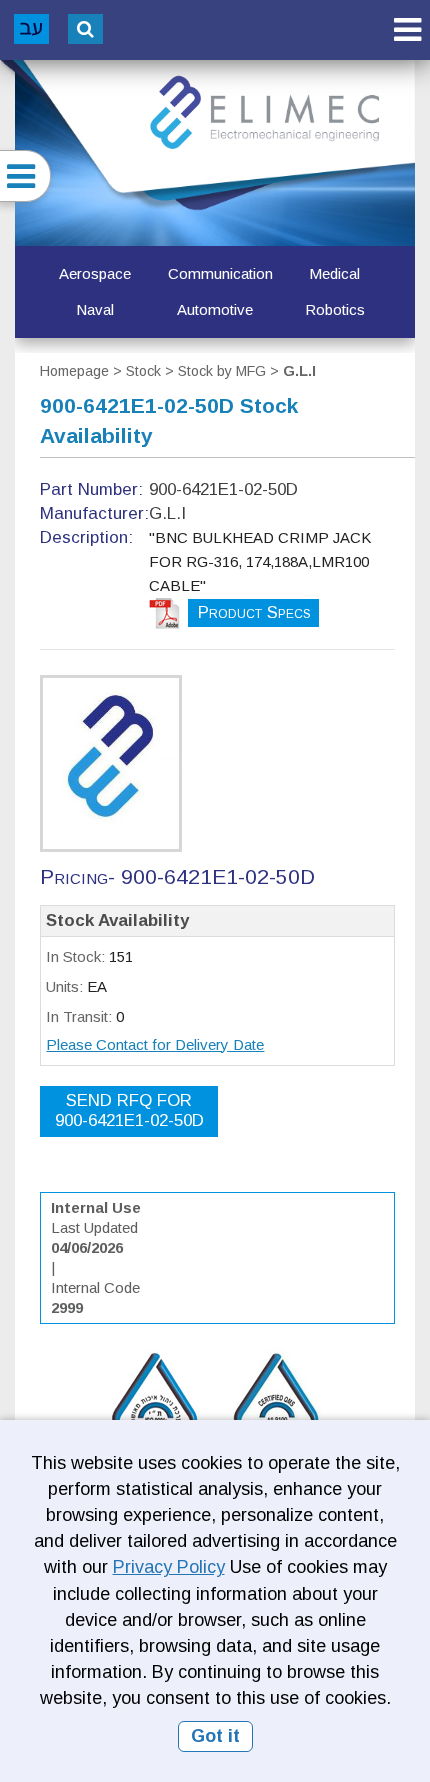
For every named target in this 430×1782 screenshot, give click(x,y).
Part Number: (91, 489)
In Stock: (75, 956)
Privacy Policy (169, 1567)
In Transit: (79, 1016)
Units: (64, 986)
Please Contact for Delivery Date (155, 1044)
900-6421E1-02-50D (129, 1110)
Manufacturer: (94, 513)
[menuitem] (95, 274)
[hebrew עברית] (31, 29)
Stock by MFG (222, 371)
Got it (215, 1736)
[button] (407, 29)
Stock (143, 371)
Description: (86, 537)
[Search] (85, 29)
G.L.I (299, 371)
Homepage (74, 371)
